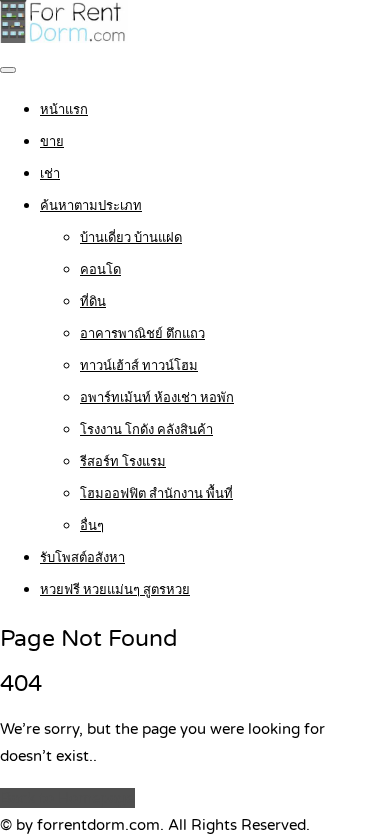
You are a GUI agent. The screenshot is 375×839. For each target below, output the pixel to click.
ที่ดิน (93, 302)
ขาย (52, 142)
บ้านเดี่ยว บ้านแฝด (131, 238)
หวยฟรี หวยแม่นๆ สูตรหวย (115, 590)
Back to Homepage (67, 798)
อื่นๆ (92, 526)
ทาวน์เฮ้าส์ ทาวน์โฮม (139, 366)
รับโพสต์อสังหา (82, 558)
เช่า (50, 174)
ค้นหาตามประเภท (91, 206)
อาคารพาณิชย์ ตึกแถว (142, 334)
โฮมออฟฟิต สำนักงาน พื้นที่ (156, 494)
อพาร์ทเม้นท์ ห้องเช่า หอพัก (157, 398)
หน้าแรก (64, 110)
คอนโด (100, 270)
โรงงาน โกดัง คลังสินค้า (146, 430)
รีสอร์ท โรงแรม (123, 462)
